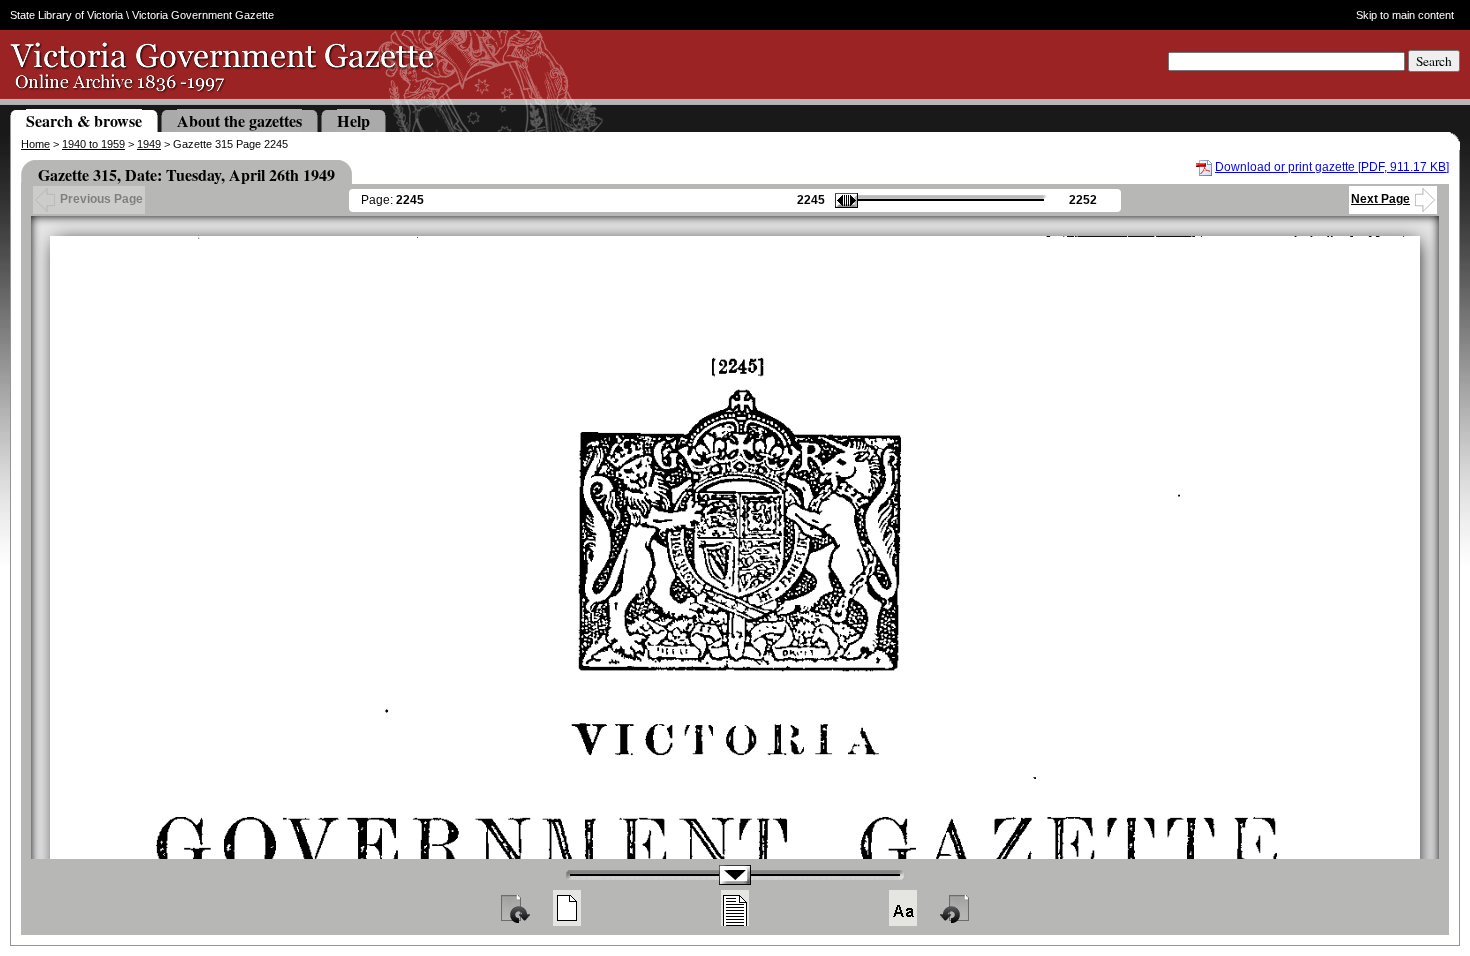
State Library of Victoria (66, 15)
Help (353, 120)
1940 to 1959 (93, 144)
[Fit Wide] (735, 908)
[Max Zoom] (903, 908)
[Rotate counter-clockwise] (956, 908)
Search (1434, 61)
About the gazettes (239, 120)
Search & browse (84, 120)
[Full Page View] (567, 908)
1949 (149, 144)
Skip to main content (1405, 15)
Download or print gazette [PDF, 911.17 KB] (1332, 167)
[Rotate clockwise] (514, 908)
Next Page (1380, 199)
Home (35, 144)
